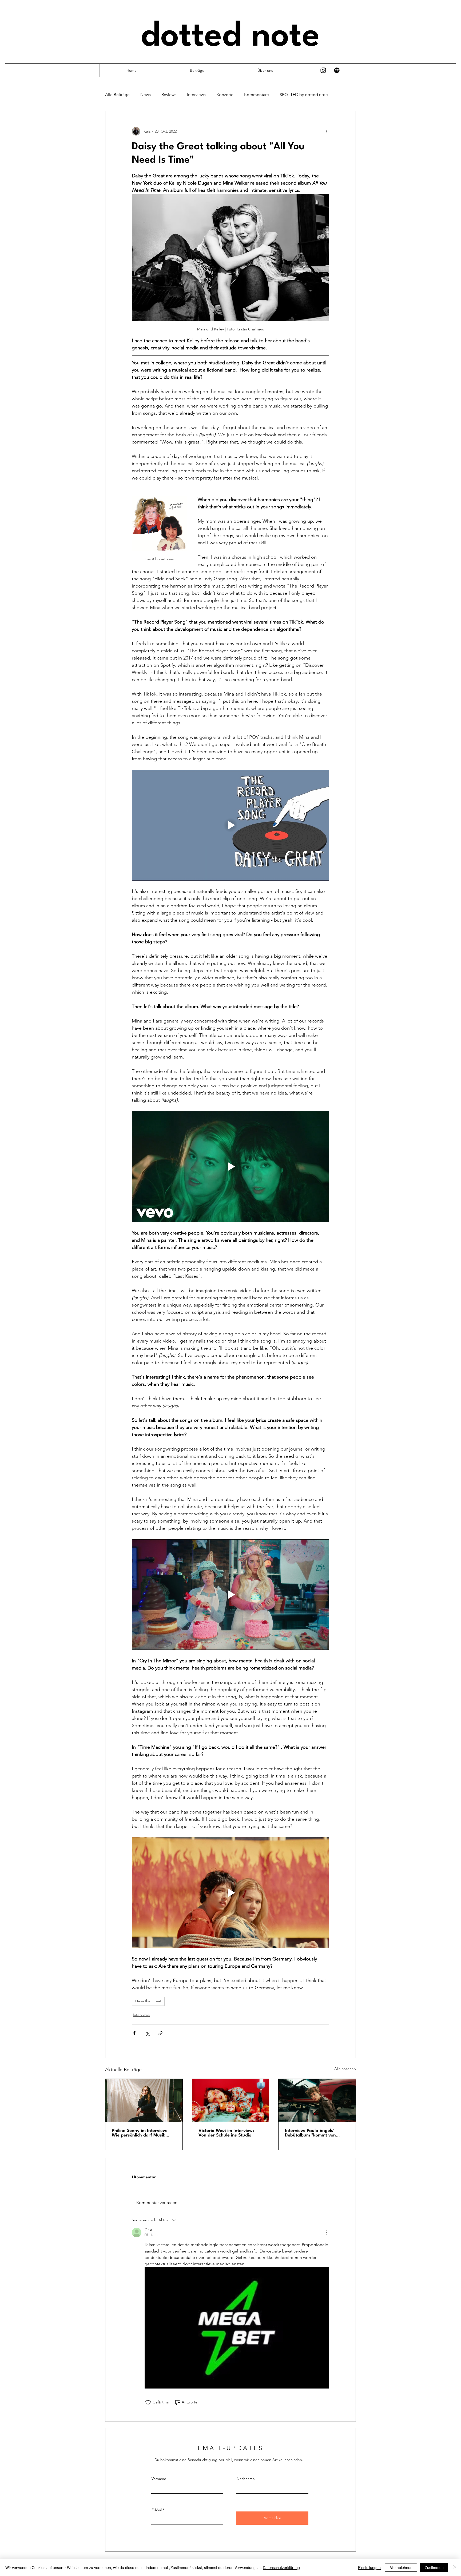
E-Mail (157, 2510)
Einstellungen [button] (369, 2567)
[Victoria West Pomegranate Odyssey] (231, 2100)
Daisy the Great (148, 2001)
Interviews (196, 95)
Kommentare (257, 95)
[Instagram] (323, 70)
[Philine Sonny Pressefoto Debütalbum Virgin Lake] (144, 2100)
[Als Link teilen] (160, 2033)
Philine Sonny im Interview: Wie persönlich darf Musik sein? (140, 2133)
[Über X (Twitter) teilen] (147, 2033)
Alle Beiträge (117, 95)
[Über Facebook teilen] (134, 2033)
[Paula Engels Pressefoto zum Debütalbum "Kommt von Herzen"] (317, 2100)
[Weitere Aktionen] (326, 131)
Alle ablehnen (401, 2567)
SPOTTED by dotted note (304, 95)
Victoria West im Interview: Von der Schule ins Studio (226, 2133)
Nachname (246, 2479)
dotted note (230, 37)
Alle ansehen (345, 2069)
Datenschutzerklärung (281, 2567)
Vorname (159, 2479)
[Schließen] (455, 2567)
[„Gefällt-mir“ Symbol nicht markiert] (148, 2402)
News (146, 95)
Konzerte (225, 95)
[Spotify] (337, 70)
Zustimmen (434, 2567)
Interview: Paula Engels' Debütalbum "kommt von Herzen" (310, 2133)
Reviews (169, 95)
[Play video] (230, 825)
